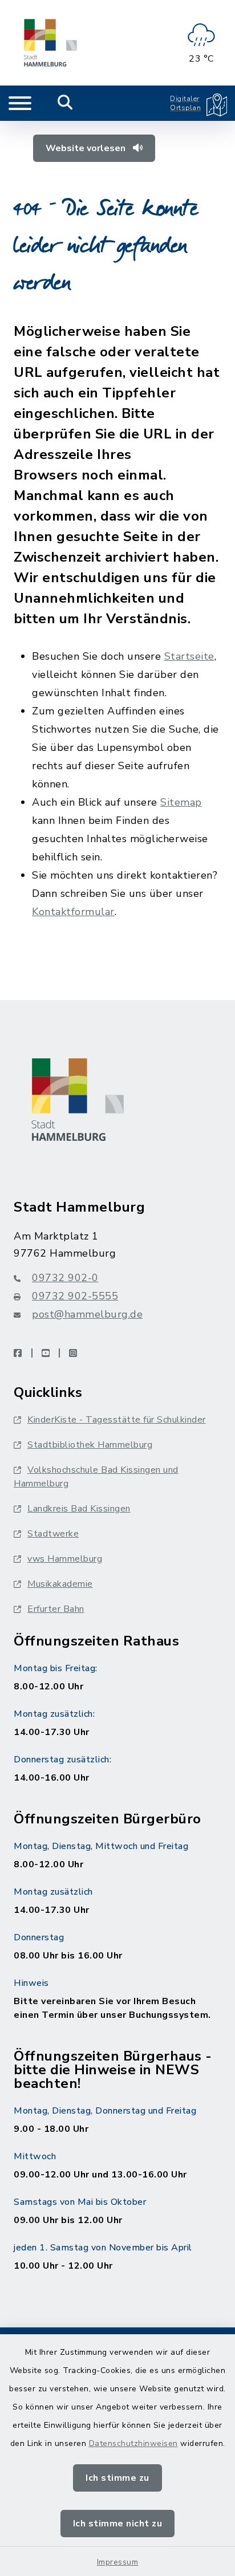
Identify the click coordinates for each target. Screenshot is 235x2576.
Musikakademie (60, 1584)
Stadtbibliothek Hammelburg (90, 1445)
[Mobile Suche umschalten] (65, 103)
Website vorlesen (87, 148)
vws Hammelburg (65, 1559)
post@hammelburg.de (87, 1314)
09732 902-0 (65, 1278)
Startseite (189, 656)
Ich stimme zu (117, 2478)
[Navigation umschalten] (20, 103)
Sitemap (181, 802)
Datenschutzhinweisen (133, 2443)
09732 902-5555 (75, 1296)
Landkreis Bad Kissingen (79, 1509)
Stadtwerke (53, 1534)
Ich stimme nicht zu (118, 2524)
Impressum (118, 2562)
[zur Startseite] (50, 43)
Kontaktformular (73, 912)
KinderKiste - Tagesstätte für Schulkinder (117, 1420)
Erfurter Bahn (56, 1609)
